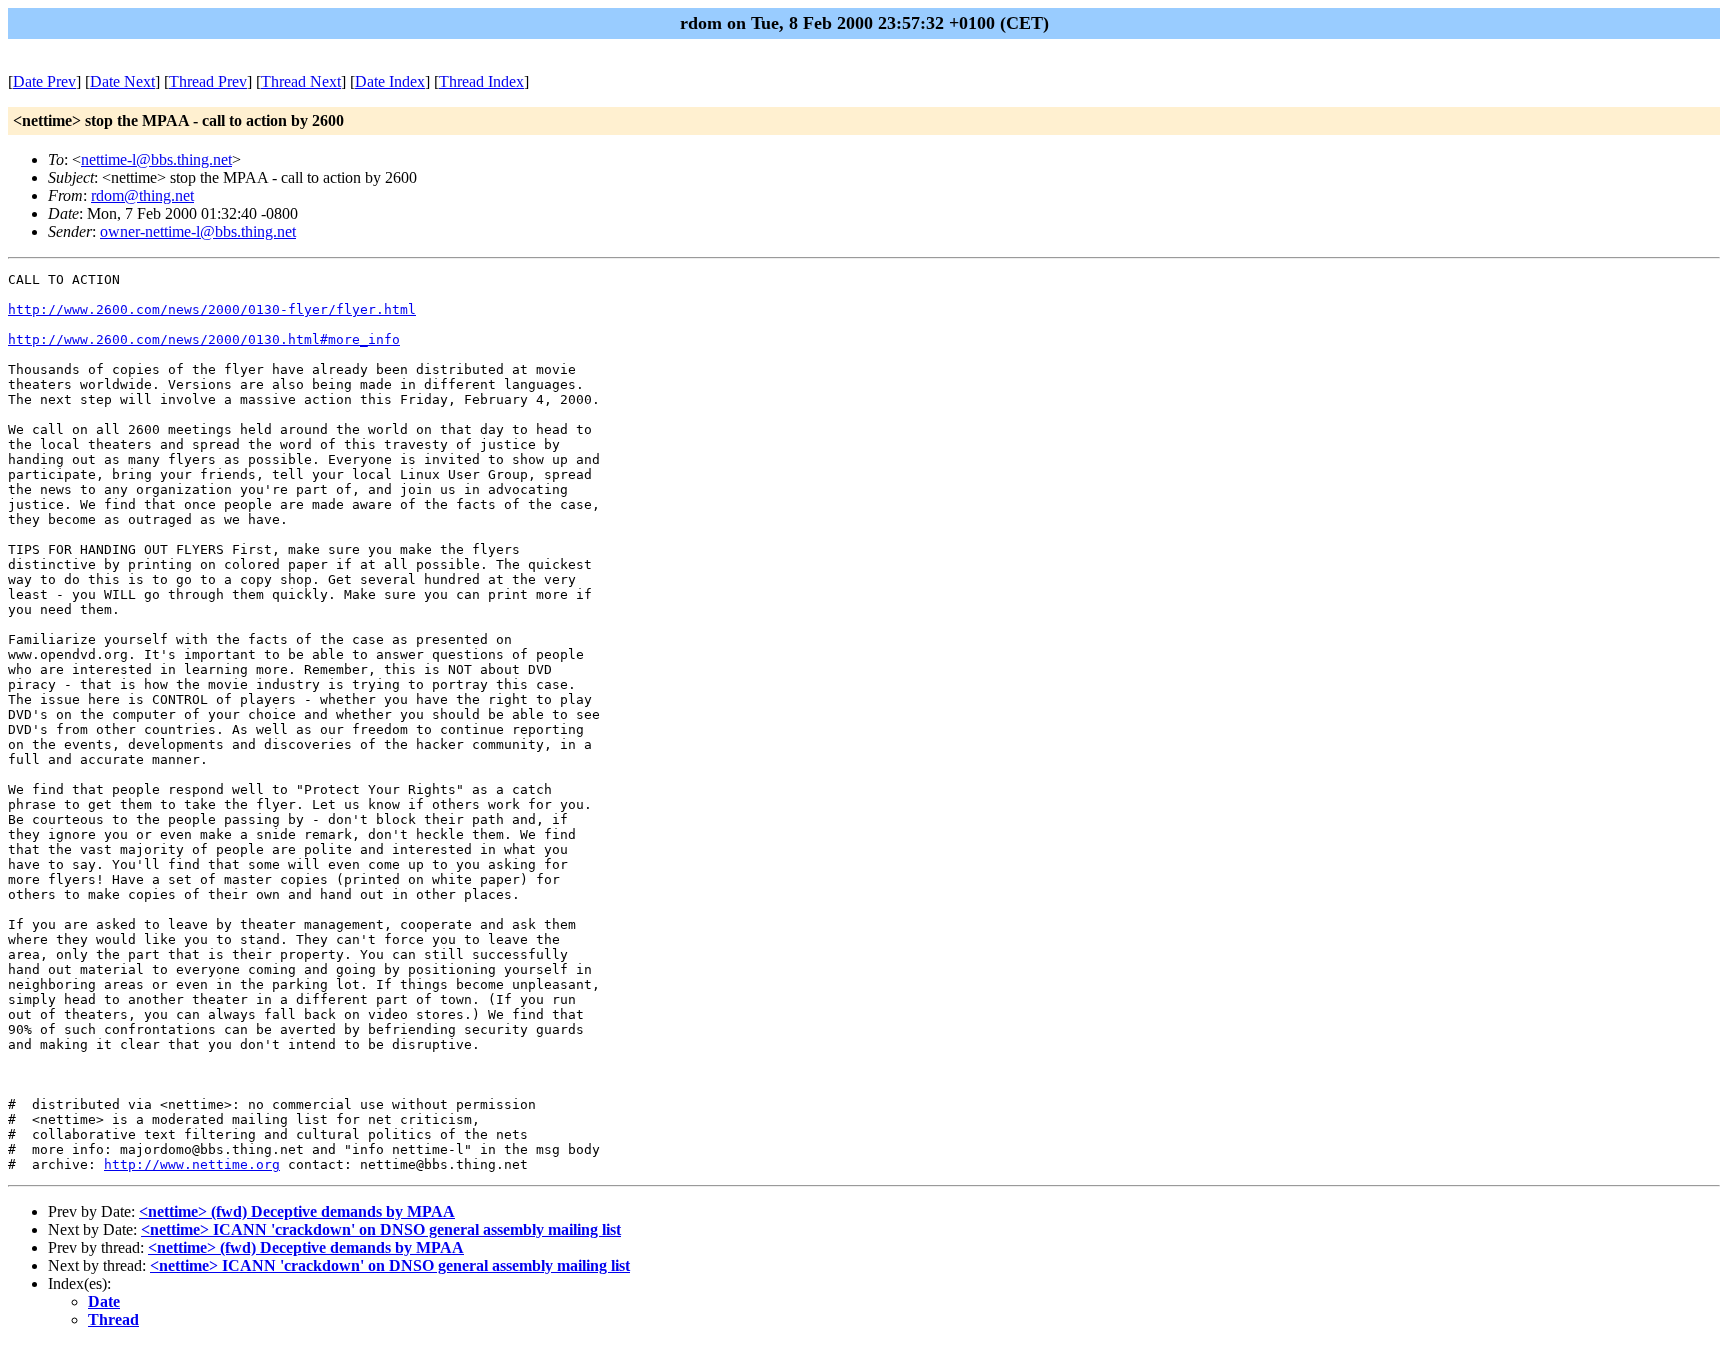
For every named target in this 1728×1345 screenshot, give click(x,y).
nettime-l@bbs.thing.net (156, 159)
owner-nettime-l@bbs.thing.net (198, 231)
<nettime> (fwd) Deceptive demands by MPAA (297, 1211)
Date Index (390, 81)
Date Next (122, 81)
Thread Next (301, 81)
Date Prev (44, 81)
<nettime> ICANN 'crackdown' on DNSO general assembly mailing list (381, 1229)
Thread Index (481, 81)
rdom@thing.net (142, 195)
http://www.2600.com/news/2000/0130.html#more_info (204, 339)
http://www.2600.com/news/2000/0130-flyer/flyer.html (212, 309)
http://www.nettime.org (192, 1164)
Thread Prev (208, 81)
